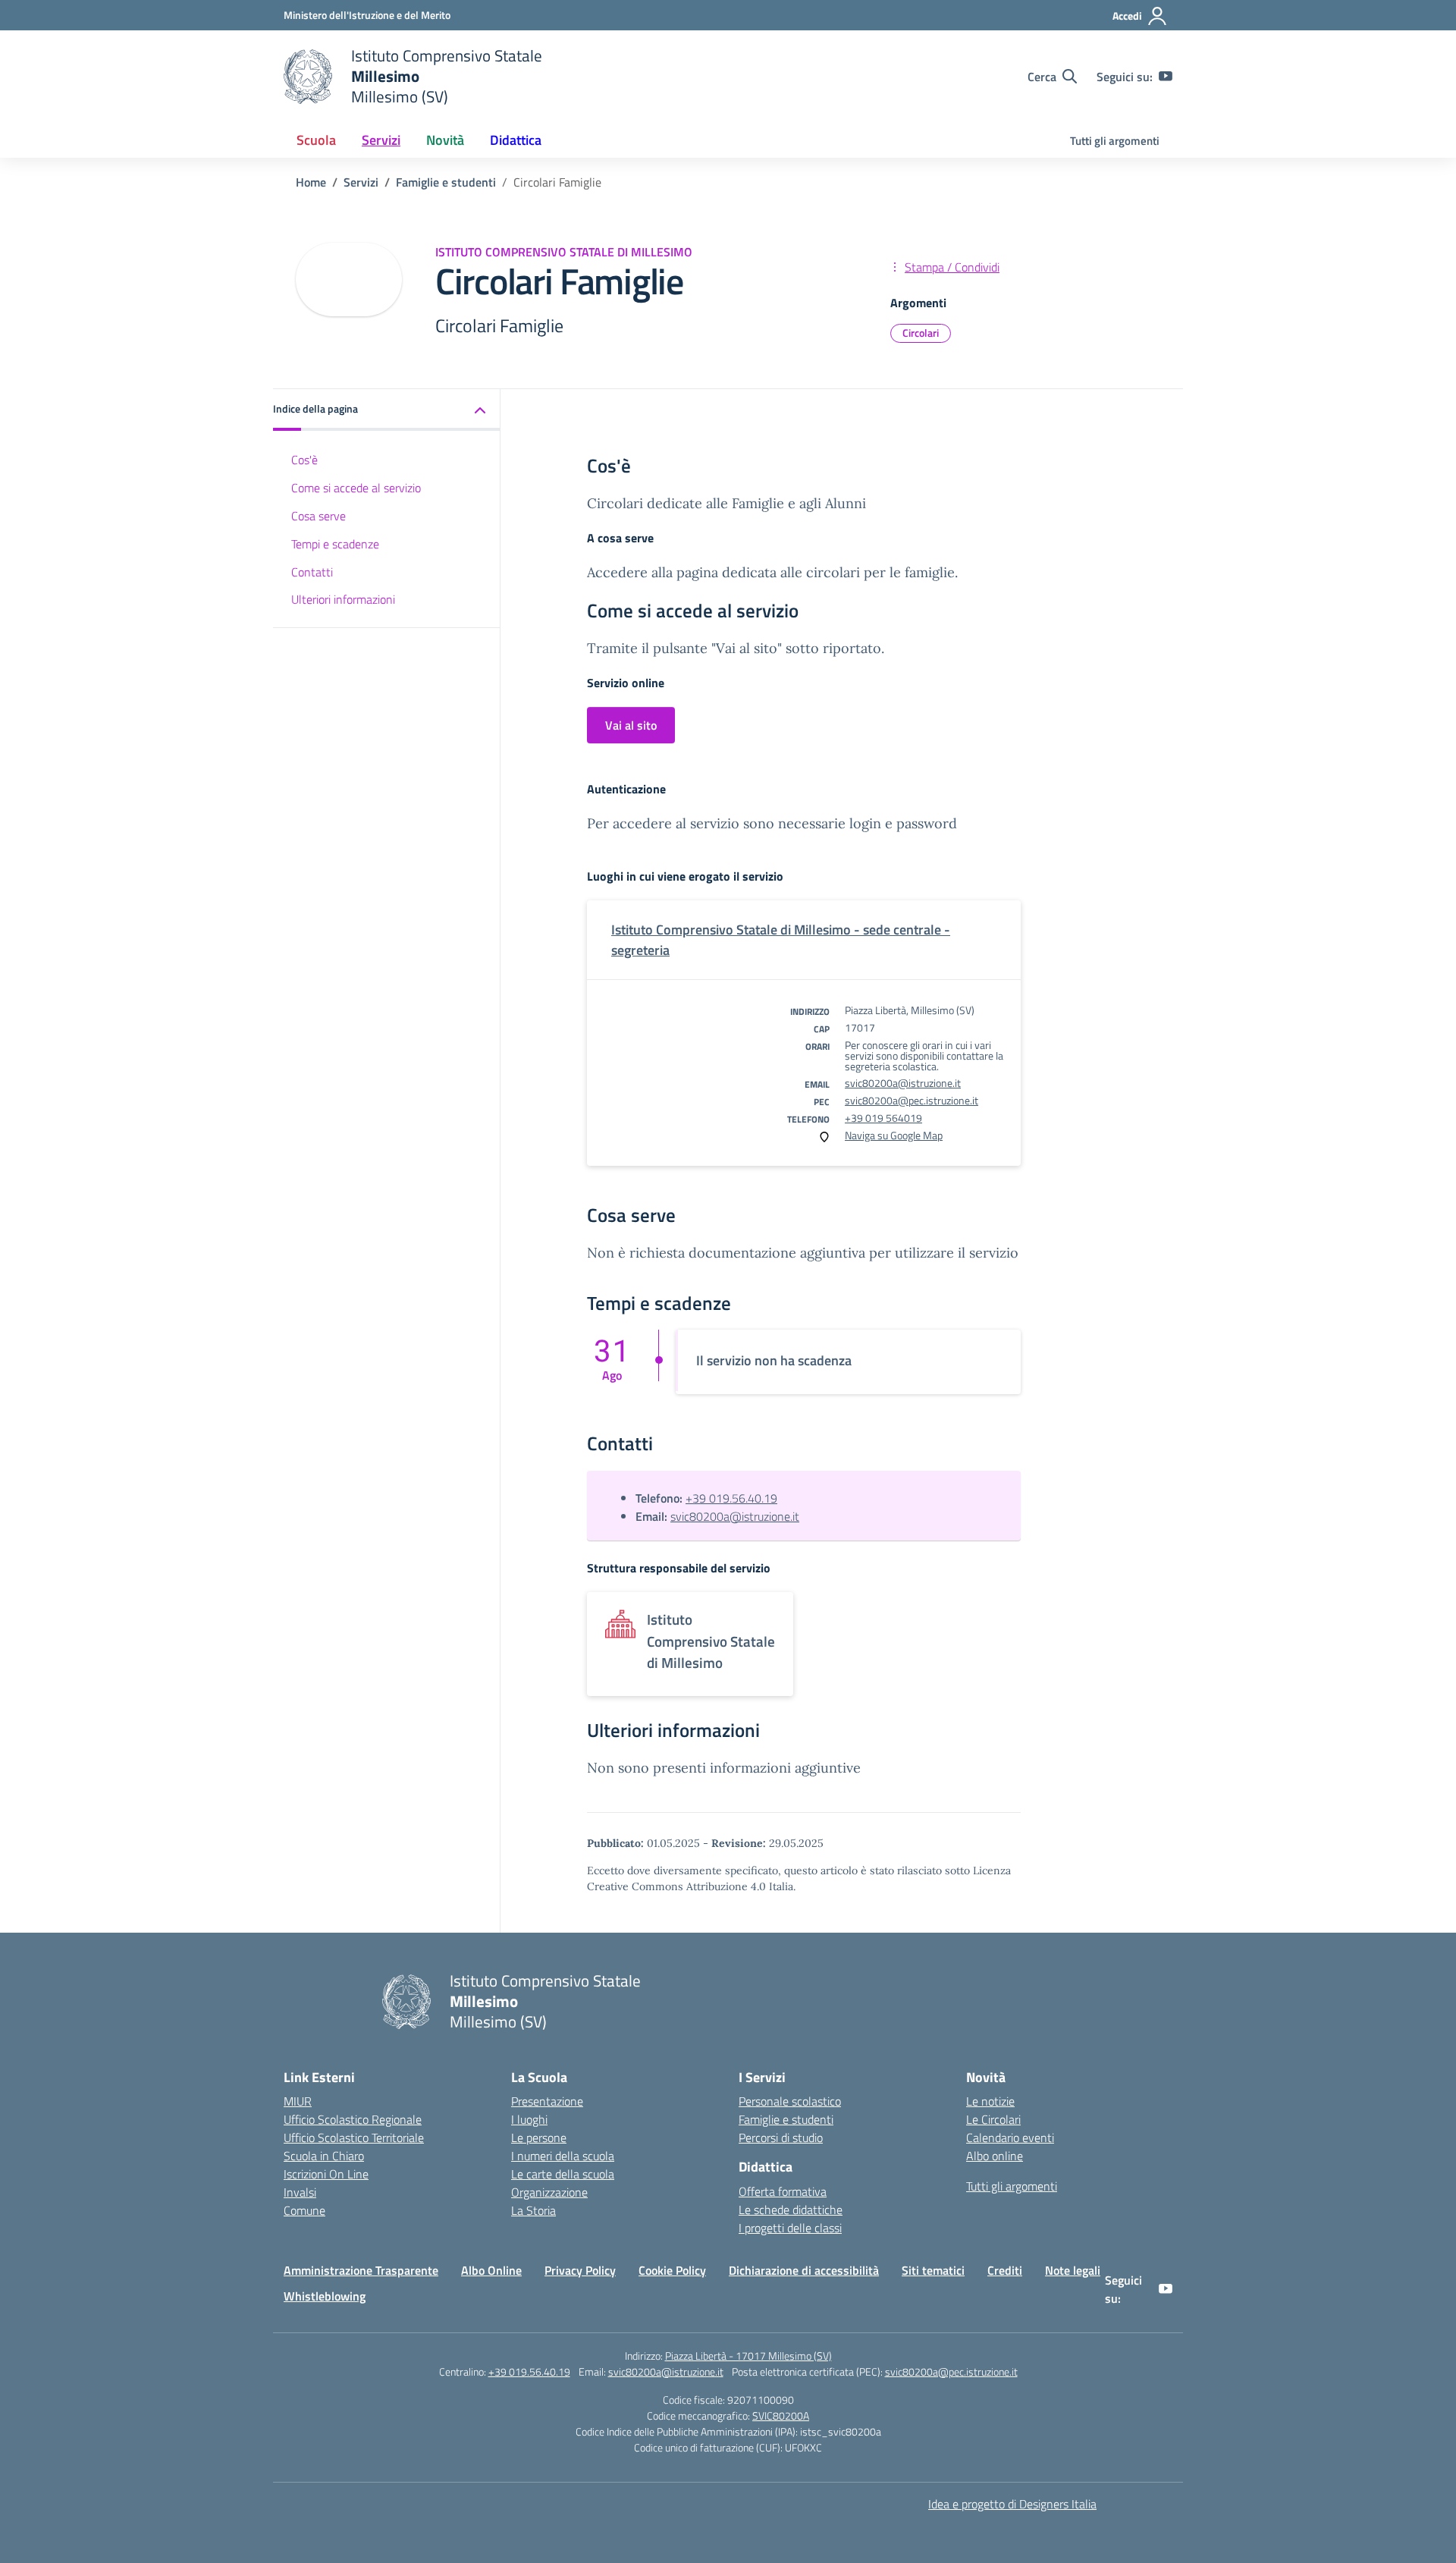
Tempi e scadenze (335, 544)
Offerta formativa (783, 2191)
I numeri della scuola (563, 2156)
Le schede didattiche (791, 2210)
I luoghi (529, 2119)
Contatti (312, 572)
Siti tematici (933, 2270)
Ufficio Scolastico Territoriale (354, 2137)
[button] (387, 410)
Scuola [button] (316, 140)
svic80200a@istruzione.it (903, 1083)
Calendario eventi (1010, 2137)
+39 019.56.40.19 (731, 1498)
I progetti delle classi (790, 2228)
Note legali (1073, 2270)
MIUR (298, 2101)
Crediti (1005, 2270)
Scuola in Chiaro (324, 2156)
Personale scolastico (790, 2101)
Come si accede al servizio (356, 488)
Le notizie (990, 2101)
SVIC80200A (781, 2415)
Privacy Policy (580, 2270)
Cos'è (304, 460)
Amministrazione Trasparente (361, 2270)
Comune (304, 2210)
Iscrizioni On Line (326, 2174)
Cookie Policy (672, 2270)
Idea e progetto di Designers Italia (1012, 2504)
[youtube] (1166, 77)
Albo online (995, 2156)
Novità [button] (445, 140)
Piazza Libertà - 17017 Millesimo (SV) (748, 2356)
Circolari (921, 333)
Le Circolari (993, 2119)
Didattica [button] (516, 140)
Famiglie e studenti (786, 2119)
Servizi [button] (381, 140)
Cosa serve (318, 516)
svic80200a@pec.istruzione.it (912, 1100)
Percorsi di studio (781, 2137)
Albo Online (491, 2270)
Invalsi (300, 2192)
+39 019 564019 (883, 1118)
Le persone (539, 2137)
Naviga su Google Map (894, 1135)
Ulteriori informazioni (343, 599)
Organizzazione (549, 2192)
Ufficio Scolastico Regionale (353, 2119)
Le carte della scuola (563, 2174)
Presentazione (547, 2101)
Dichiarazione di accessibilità (804, 2270)
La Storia (533, 2210)
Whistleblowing (325, 2296)
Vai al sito (631, 725)
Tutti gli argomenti (1115, 141)
